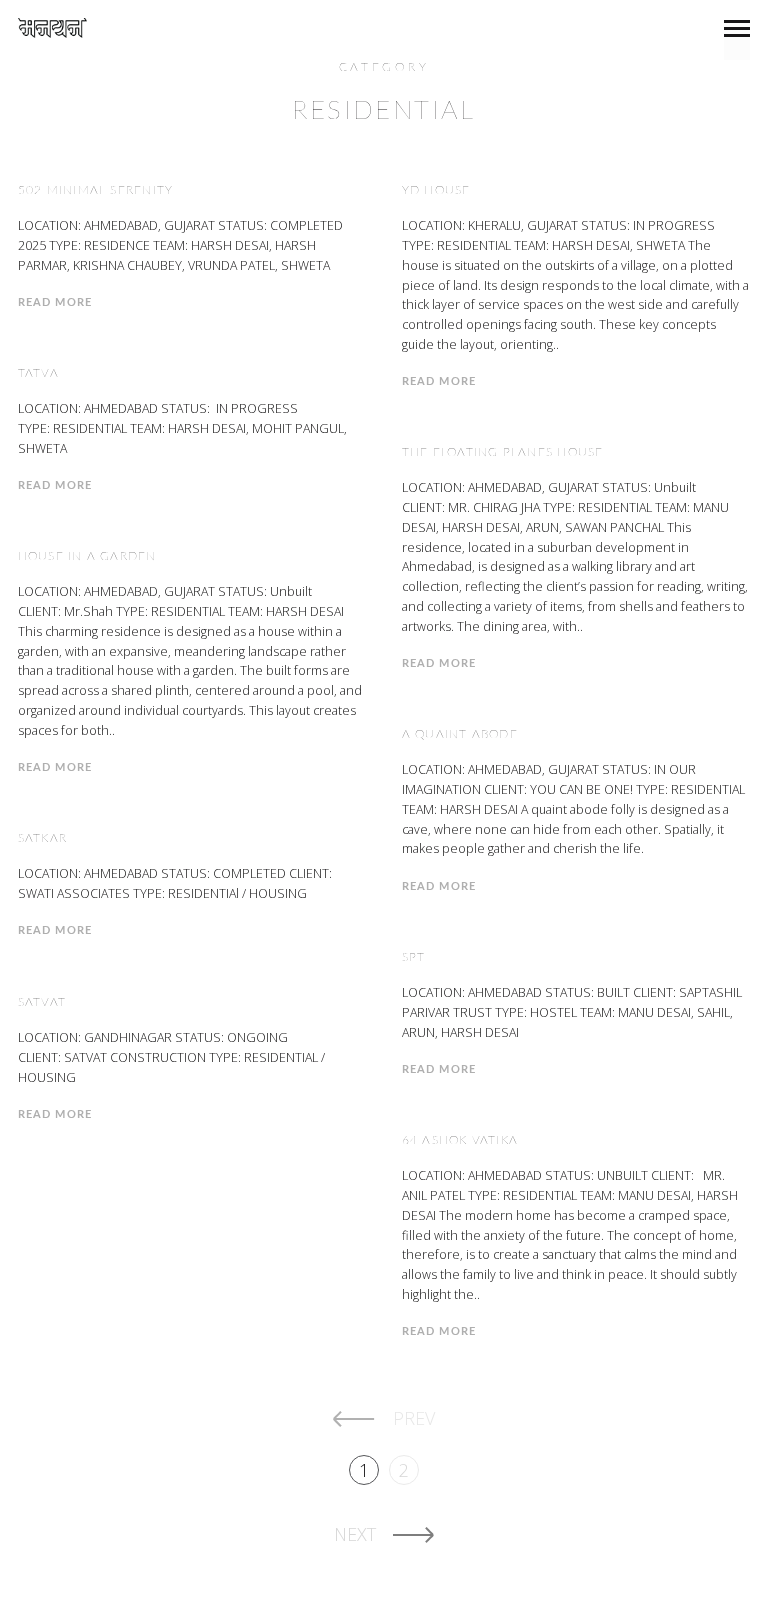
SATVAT (42, 1002)
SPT (414, 957)
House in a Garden (87, 556)
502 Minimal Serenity (96, 190)
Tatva (38, 373)
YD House (436, 190)
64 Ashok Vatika (460, 1140)
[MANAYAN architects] (52, 28)
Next (355, 1534)
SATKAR (42, 838)
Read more (55, 302)
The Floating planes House (503, 452)
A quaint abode (460, 734)
